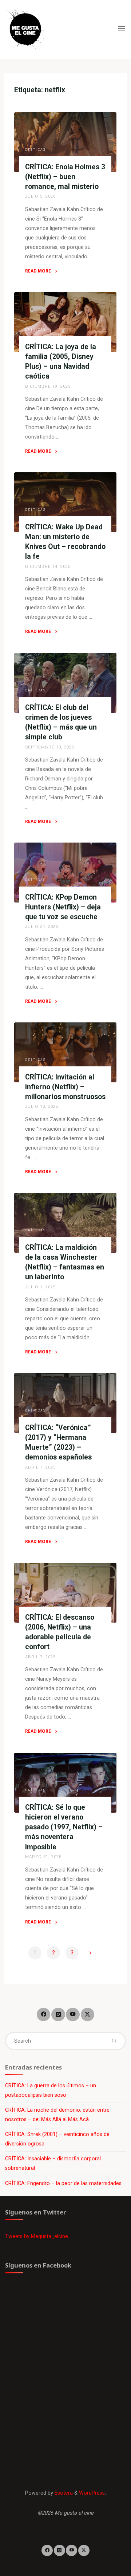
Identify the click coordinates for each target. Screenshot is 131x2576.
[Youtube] (73, 2014)
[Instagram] (58, 2014)
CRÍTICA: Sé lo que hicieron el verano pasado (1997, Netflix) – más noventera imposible (64, 1827)
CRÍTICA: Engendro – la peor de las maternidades (63, 2183)
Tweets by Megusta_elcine (37, 2236)
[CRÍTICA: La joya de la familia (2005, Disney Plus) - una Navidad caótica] (65, 322)
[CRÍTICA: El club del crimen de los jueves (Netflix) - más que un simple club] (65, 683)
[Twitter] (88, 2014)
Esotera (63, 2493)
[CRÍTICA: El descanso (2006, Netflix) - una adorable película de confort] (65, 1593)
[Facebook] (43, 2014)
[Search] (114, 2041)
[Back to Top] (65, 2551)
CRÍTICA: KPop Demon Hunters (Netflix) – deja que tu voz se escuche (63, 907)
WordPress (92, 2493)
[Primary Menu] (122, 29)
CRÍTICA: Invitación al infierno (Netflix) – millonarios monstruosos (65, 1087)
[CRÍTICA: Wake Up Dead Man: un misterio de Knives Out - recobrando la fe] (65, 502)
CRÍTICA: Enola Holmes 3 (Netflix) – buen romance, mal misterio (65, 177)
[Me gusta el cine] (25, 29)
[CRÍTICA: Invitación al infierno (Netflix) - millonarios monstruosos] (65, 1052)
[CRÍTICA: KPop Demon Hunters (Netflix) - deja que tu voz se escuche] (65, 873)
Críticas (35, 150)
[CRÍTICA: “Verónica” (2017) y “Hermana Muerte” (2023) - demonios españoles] (65, 1403)
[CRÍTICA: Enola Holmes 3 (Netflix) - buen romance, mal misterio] (65, 142)
